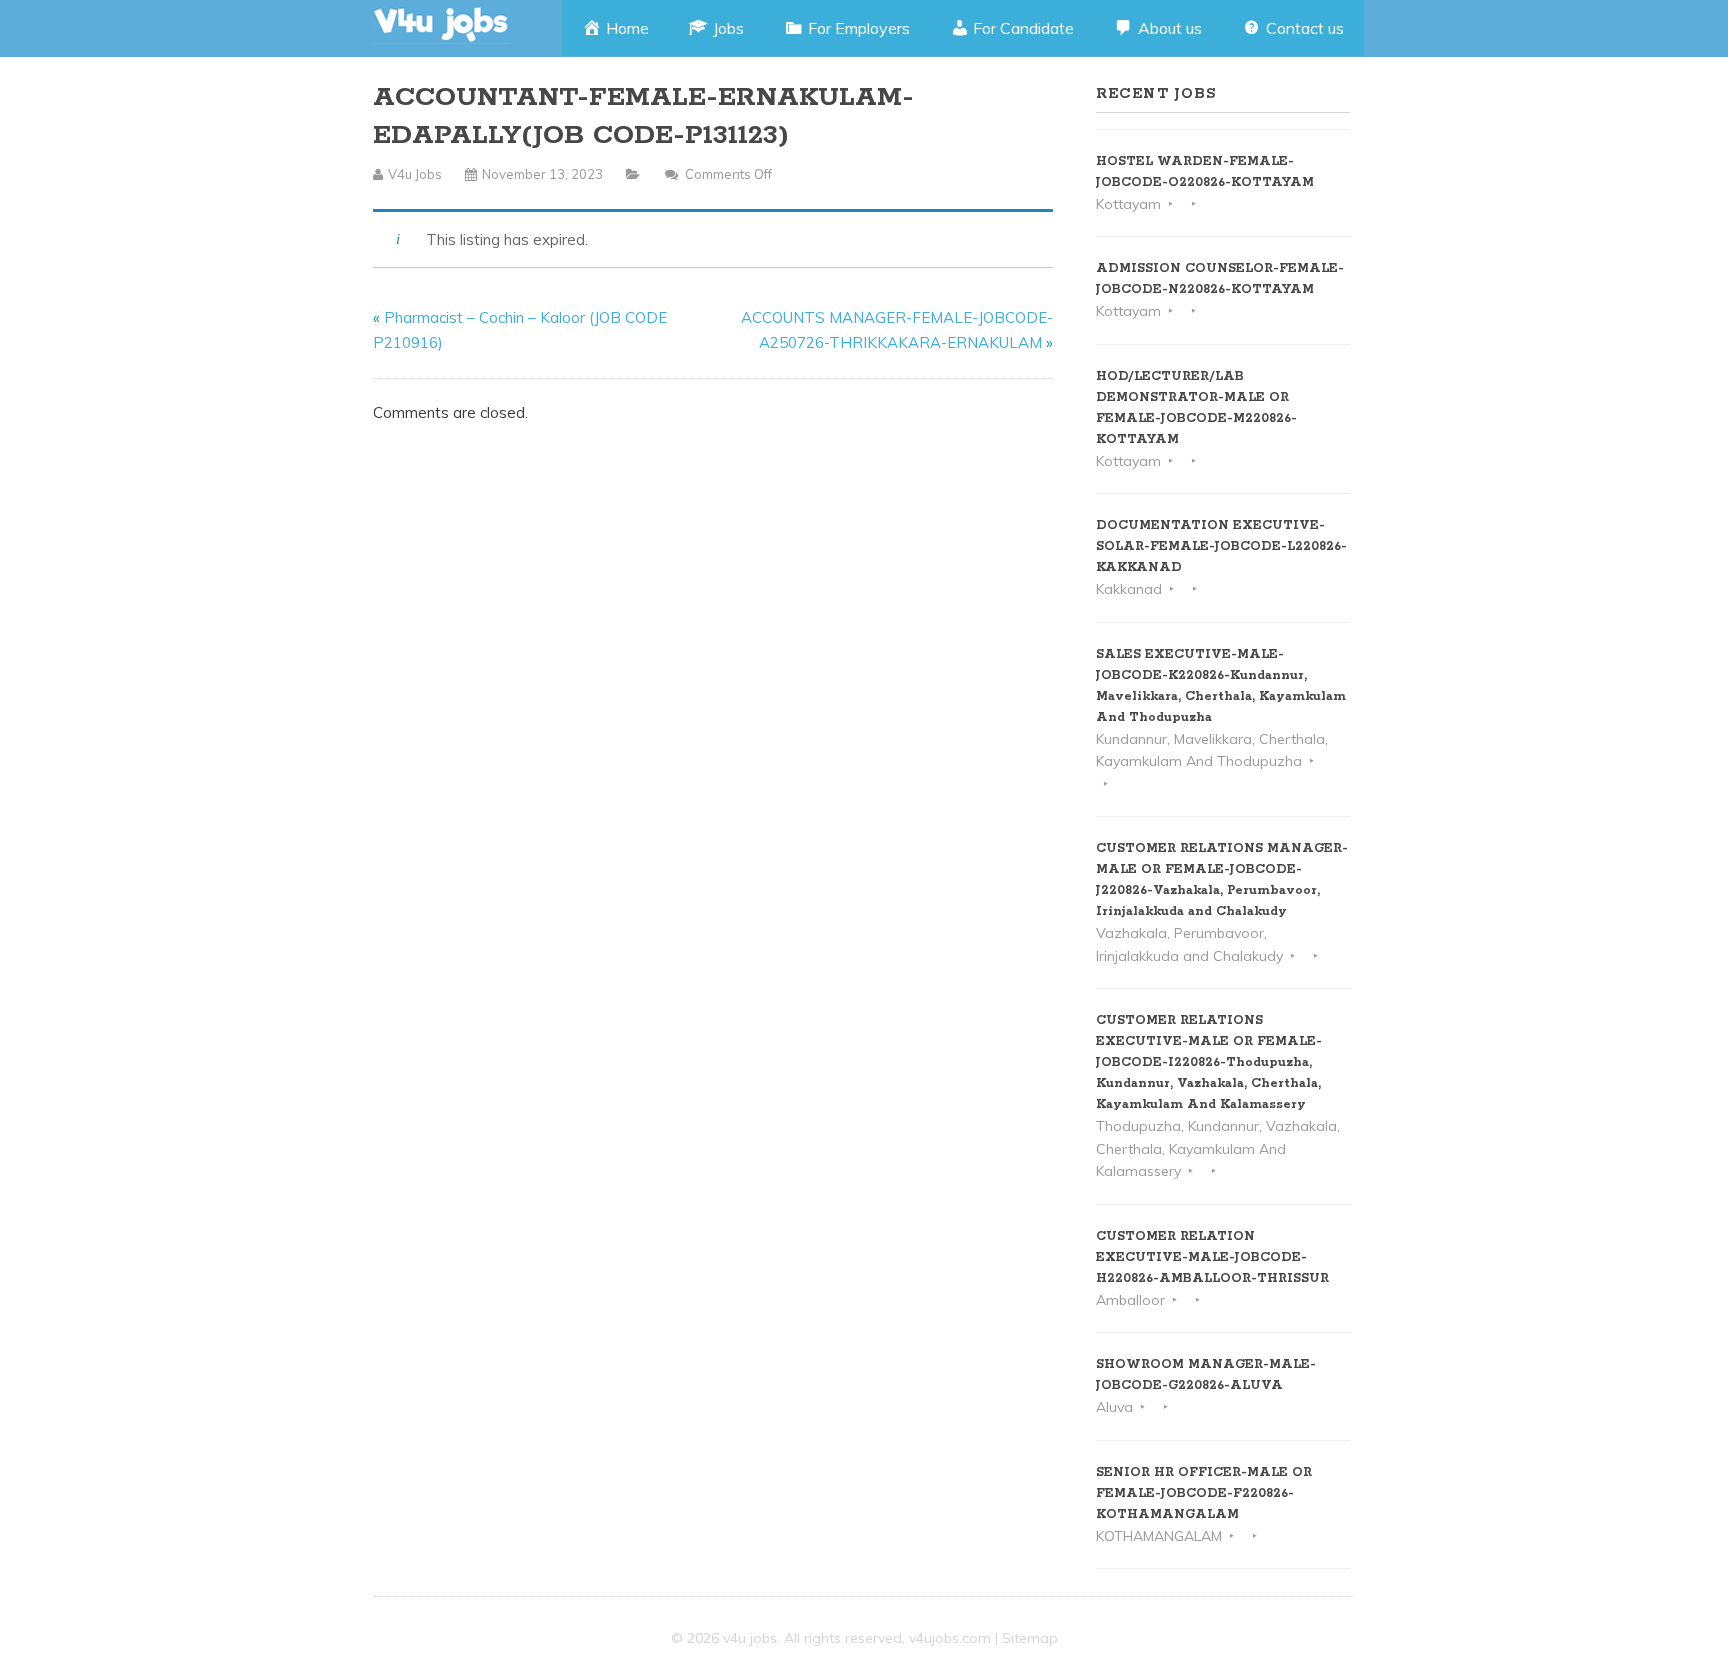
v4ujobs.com (950, 1638)
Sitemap (1030, 1638)
